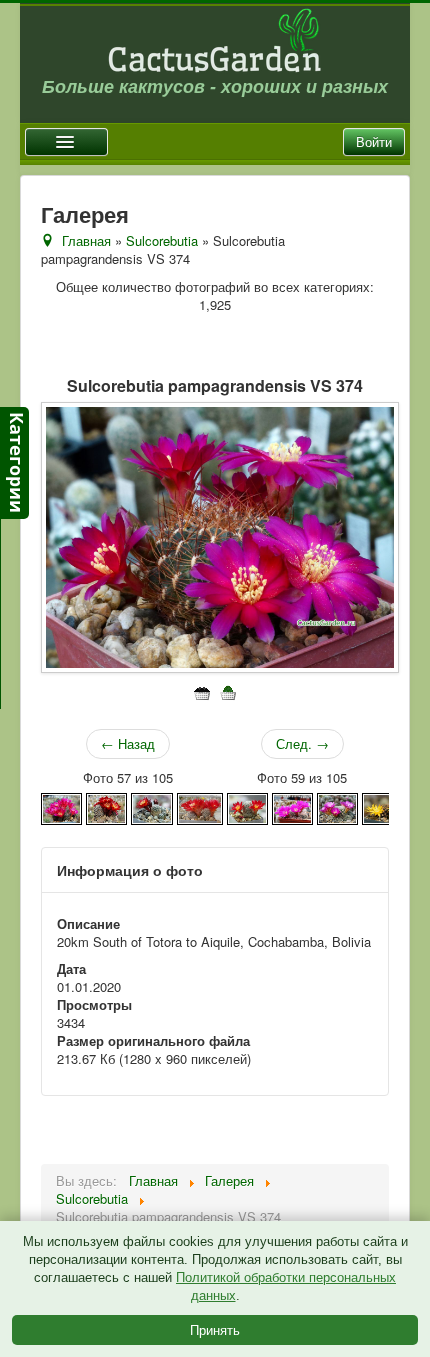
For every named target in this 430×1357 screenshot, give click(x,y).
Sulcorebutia (162, 240)
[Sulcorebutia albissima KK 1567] (337, 806)
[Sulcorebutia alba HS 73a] (61, 806)
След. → (302, 743)
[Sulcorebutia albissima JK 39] (292, 806)
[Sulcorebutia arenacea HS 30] (382, 806)
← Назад (128, 743)
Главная (86, 240)
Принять (215, 1329)
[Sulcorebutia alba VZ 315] (106, 806)
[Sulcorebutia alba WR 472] (200, 806)
